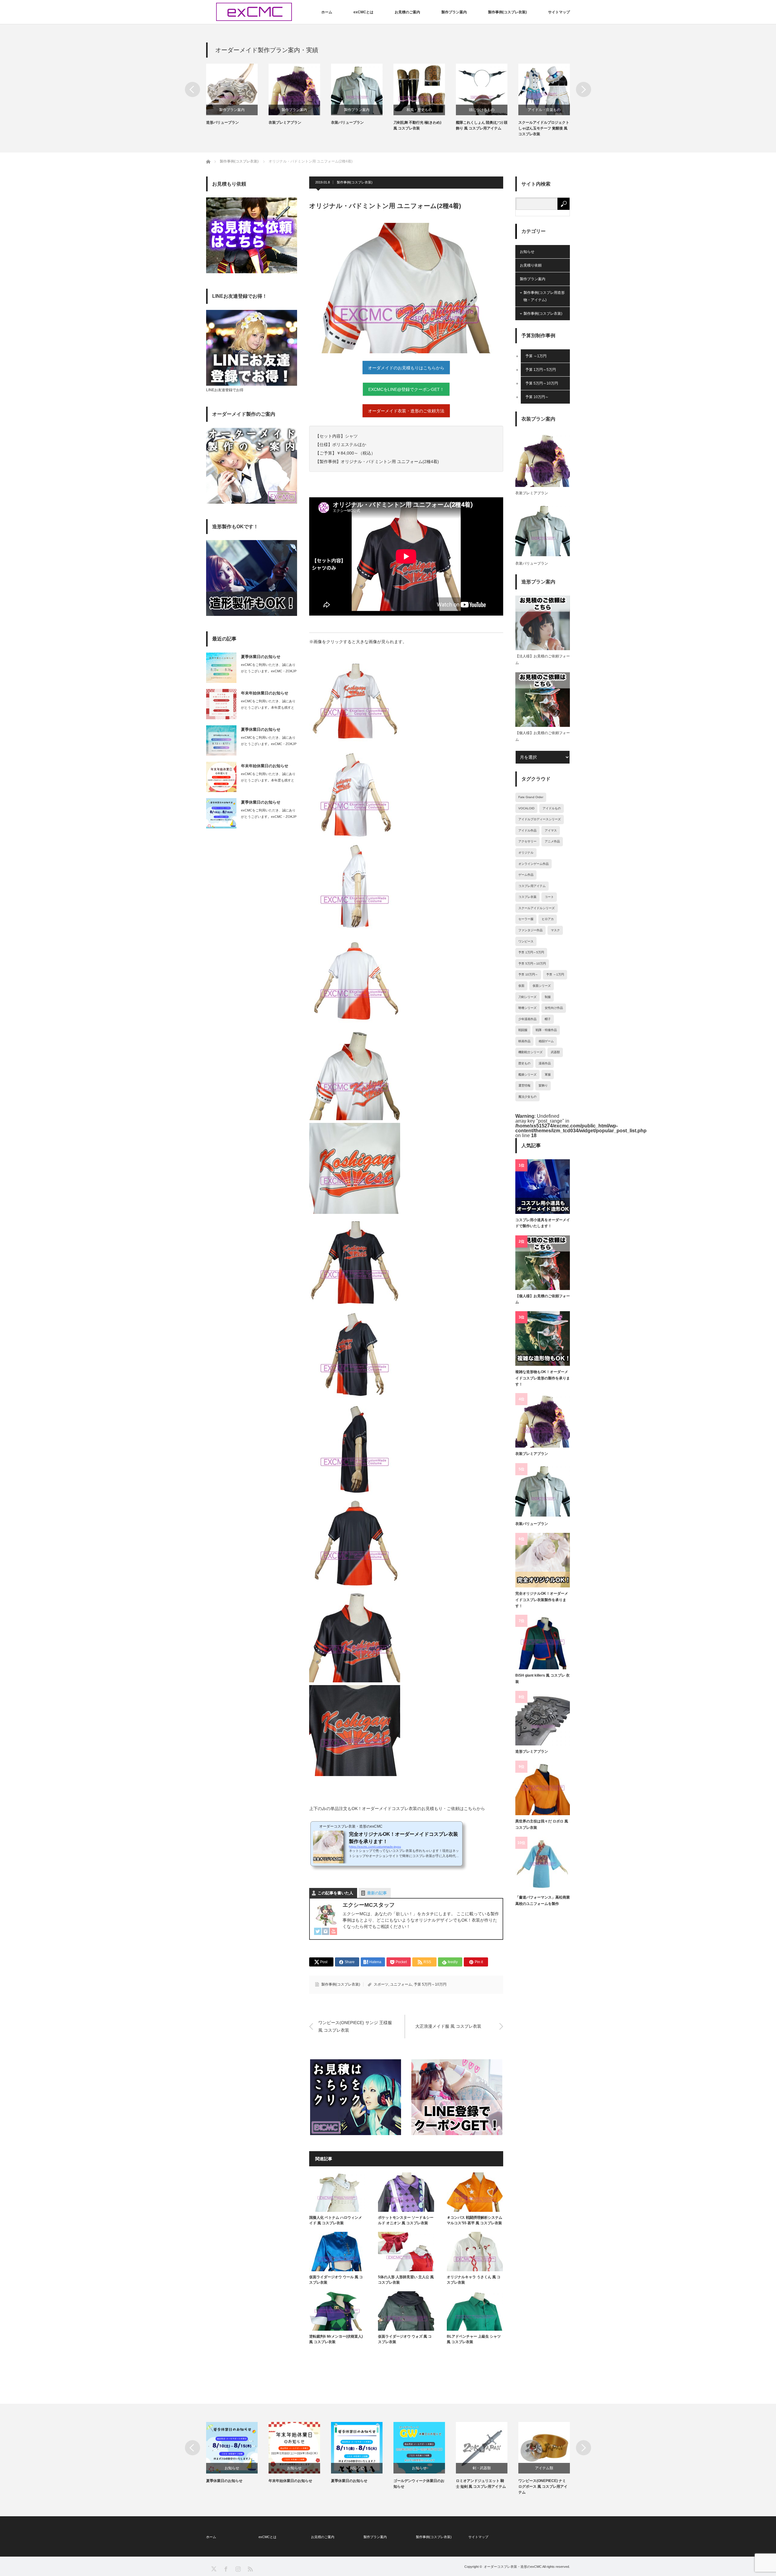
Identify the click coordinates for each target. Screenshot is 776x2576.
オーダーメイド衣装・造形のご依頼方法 (406, 411)
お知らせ (527, 252)
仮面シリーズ (542, 986)
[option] (237, 95)
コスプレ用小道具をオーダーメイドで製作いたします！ (543, 1223)
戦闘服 (523, 1030)
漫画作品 (545, 1063)
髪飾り (543, 1085)
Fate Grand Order (531, 797)
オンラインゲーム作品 (533, 864)
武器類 (555, 1052)
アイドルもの (552, 808)
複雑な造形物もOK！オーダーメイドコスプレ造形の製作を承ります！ (543, 1378)
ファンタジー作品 (530, 930)
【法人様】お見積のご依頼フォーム (543, 660)
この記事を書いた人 (335, 1893)
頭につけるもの (482, 110)
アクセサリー (527, 841)
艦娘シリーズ (527, 1075)
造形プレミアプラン (532, 1751)
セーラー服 (526, 919)
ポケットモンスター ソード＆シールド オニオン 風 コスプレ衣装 (406, 2220)
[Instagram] (326, 1932)
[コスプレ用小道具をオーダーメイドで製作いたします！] (543, 1187)
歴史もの (524, 1063)
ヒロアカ (548, 919)
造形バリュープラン (222, 123)
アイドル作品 (527, 830)
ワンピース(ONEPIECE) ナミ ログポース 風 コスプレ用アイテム (543, 2487)
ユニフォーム (401, 1984)
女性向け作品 (554, 1008)
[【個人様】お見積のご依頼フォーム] (543, 1263)
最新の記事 (377, 1893)
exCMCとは (363, 12)
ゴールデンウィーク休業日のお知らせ (419, 2484)
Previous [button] (192, 89)
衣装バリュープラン (347, 123)
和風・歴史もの (419, 110)
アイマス (551, 830)
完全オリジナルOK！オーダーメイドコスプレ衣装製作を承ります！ (542, 1600)
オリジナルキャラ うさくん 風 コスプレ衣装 (474, 2280)
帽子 (548, 1019)
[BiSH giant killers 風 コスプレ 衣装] (543, 1642)
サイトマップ (559, 12)
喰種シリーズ (527, 1008)
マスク (555, 930)
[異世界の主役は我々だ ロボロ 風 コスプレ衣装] (543, 1788)
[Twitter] (318, 1932)
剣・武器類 (482, 2468)
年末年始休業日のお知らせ (265, 693)
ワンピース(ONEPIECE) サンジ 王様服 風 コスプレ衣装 (355, 2026)
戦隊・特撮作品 (546, 1030)
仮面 (521, 986)
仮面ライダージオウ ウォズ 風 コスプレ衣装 (405, 2339)
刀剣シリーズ (527, 997)
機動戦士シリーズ (530, 1052)
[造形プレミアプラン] (543, 1718)
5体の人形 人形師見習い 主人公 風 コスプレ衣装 (406, 2280)
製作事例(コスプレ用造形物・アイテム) (544, 296)
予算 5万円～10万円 (430, 1984)
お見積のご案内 (407, 12)
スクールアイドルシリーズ (537, 908)
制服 (548, 997)
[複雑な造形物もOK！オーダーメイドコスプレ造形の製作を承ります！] (543, 1338)
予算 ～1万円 (536, 356)
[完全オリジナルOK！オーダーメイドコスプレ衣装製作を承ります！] (543, 1560)
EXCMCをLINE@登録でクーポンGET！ (406, 389)
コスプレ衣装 (527, 897)
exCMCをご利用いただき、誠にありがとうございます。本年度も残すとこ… (268, 707)
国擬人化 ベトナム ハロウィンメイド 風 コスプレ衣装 (336, 2220)
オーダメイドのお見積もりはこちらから (406, 368)
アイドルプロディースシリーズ (540, 819)
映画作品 (524, 1041)
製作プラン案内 (454, 12)
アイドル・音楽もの (544, 110)
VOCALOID (526, 808)
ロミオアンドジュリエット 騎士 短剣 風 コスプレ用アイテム (481, 2484)
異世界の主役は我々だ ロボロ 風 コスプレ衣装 (542, 1824)
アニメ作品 (552, 841)
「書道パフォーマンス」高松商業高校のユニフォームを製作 (543, 1900)
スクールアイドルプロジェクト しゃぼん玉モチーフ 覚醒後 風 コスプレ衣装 (544, 128)
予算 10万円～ (537, 397)
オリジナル (526, 853)
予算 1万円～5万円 (541, 370)
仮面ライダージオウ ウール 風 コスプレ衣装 (336, 2280)
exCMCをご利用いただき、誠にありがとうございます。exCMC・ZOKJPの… (269, 671)
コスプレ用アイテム (532, 886)
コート (549, 897)
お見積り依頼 (531, 265)
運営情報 (524, 1085)
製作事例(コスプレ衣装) (507, 12)
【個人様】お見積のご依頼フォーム (543, 736)
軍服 (548, 1075)
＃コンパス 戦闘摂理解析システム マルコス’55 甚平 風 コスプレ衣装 (475, 2220)
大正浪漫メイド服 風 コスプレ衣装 (448, 2026)
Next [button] (584, 89)
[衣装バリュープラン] (543, 1490)
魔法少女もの (527, 1097)
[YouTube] (333, 1932)
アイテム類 (544, 2468)
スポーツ (381, 1984)
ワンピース (526, 941)
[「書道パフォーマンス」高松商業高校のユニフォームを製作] (543, 1864)
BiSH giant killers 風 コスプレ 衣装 (542, 1678)
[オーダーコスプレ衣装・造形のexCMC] (254, 12)
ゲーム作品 (526, 875)
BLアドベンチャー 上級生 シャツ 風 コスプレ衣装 (474, 2339)
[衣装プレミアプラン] (543, 1420)
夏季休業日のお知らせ (261, 657)
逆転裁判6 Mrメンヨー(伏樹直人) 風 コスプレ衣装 (336, 2339)
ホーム (327, 12)
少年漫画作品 (527, 1019)
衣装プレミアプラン (285, 123)
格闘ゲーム (546, 1041)
